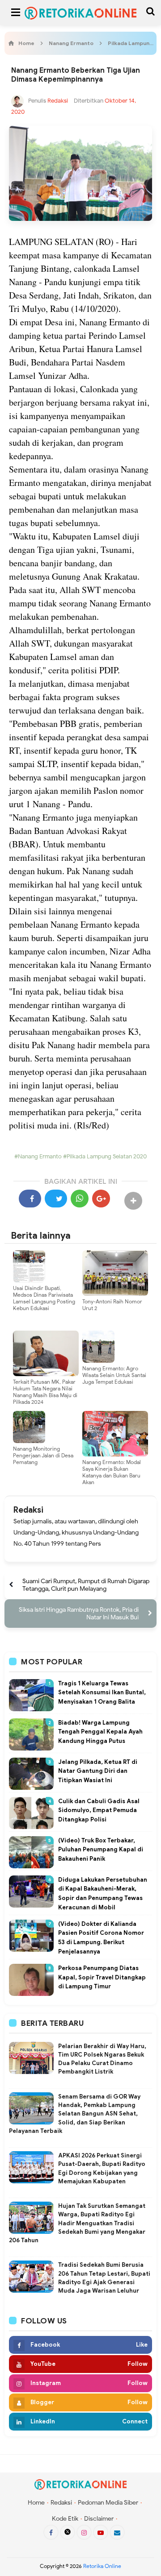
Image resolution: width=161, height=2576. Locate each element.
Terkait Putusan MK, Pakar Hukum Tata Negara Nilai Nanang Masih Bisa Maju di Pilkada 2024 (45, 1392)
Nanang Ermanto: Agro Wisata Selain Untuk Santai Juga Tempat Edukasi (114, 1375)
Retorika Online (102, 2566)
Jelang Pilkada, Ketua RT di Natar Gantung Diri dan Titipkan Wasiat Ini (98, 1771)
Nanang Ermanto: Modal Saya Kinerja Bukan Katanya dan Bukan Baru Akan (112, 1472)
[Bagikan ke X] (56, 1199)
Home (36, 2503)
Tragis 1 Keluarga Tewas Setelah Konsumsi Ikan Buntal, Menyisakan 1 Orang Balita (102, 1693)
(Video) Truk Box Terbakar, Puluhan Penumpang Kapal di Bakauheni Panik (101, 1850)
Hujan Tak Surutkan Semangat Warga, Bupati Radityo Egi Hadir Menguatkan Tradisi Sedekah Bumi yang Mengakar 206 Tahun (77, 2223)
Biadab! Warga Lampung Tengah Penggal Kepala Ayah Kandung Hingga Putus (100, 1732)
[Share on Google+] (101, 1199)
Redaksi (28, 1510)
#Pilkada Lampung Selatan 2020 (104, 1157)
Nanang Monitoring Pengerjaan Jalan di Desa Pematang (43, 1455)
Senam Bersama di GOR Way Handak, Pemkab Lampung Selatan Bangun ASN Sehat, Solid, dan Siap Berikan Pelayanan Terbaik (75, 2114)
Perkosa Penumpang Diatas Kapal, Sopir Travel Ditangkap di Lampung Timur (102, 1977)
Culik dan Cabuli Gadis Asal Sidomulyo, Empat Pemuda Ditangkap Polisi (99, 1811)
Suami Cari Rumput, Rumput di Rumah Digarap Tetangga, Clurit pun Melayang (86, 1585)
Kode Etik (65, 2519)
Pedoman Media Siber (108, 2503)
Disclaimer (99, 2519)
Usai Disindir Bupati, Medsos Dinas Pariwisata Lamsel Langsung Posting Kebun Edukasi (44, 1298)
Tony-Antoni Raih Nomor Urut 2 (112, 1305)
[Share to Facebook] (30, 1199)
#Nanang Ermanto (38, 1157)
